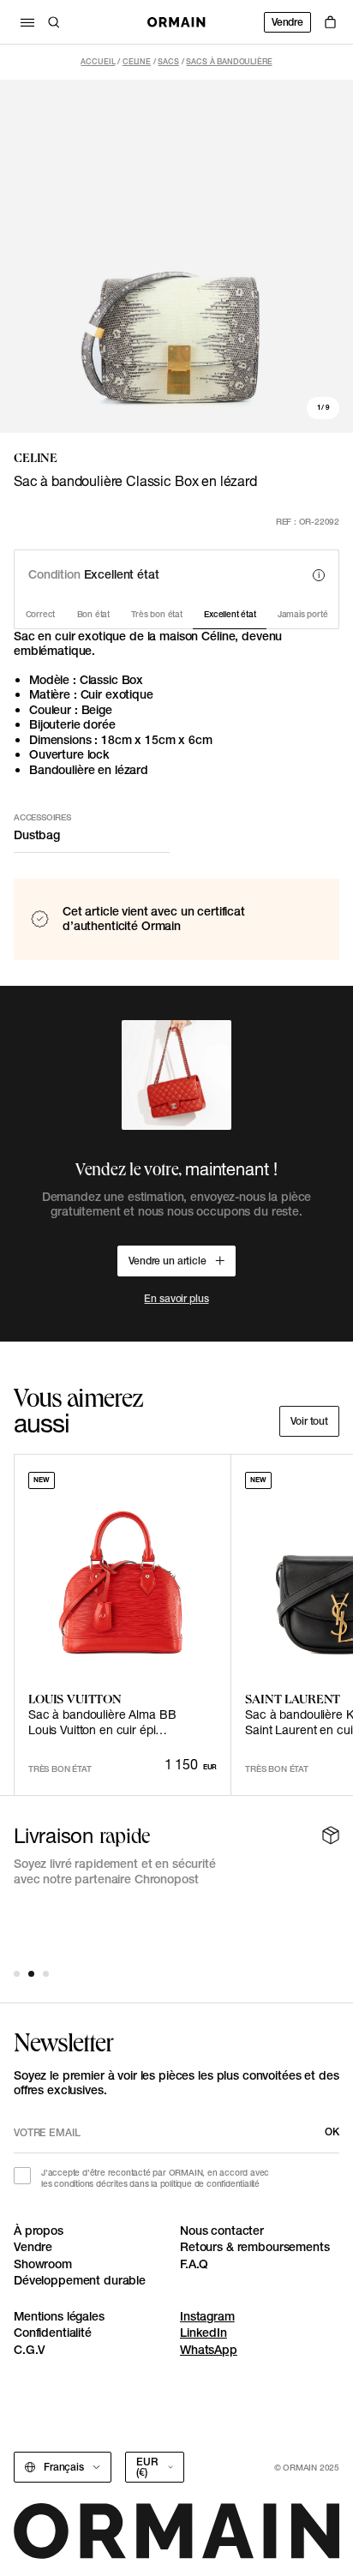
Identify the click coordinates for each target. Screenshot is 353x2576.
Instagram (207, 2316)
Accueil (98, 61)
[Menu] (27, 22)
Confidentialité (53, 2333)
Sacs (168, 61)
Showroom (43, 2264)
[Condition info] (319, 575)
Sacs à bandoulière (229, 61)
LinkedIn (203, 2333)
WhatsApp (209, 2350)
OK (332, 2132)
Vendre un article (168, 1261)
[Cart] (330, 22)
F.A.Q (194, 2264)
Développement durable (80, 2280)
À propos (39, 2231)
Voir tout (309, 1421)
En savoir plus (176, 1298)
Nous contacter (222, 2231)
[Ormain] (176, 22)
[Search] (54, 22)
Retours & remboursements (255, 2247)
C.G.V (30, 2350)
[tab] (17, 1974)
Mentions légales (59, 2316)
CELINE (137, 61)
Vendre (287, 22)
